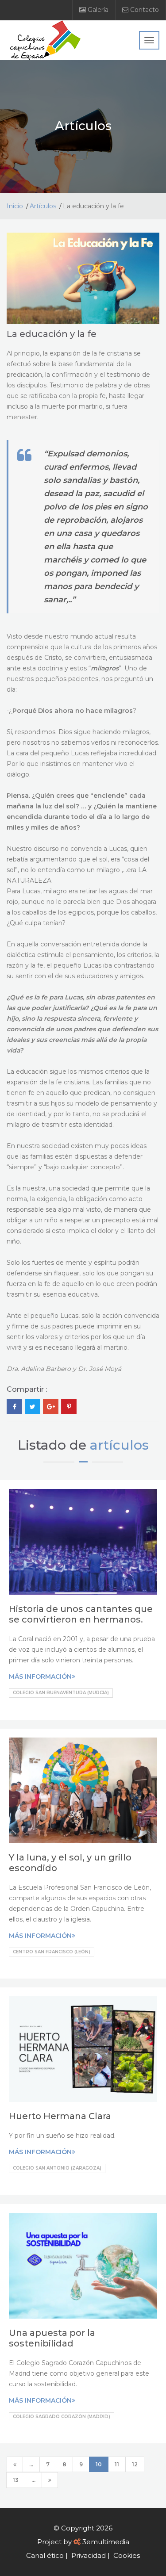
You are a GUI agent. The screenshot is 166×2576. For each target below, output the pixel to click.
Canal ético (45, 2555)
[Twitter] (33, 1407)
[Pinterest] (69, 1407)
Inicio (15, 206)
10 (99, 2464)
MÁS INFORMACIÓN (40, 1677)
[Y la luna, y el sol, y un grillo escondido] (83, 1790)
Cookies (127, 2555)
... (31, 2464)
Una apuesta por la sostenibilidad (52, 2338)
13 (16, 2480)
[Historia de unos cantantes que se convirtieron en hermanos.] (83, 1542)
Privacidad (89, 2555)
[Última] (50, 2480)
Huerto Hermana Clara (60, 2116)
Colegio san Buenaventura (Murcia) (61, 1693)
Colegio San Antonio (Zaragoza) (57, 2168)
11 (117, 2464)
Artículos (43, 206)
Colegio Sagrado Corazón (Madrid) (62, 2417)
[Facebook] (14, 1407)
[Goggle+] (51, 1407)
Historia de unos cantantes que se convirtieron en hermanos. (81, 1614)
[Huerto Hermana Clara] (83, 2049)
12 (135, 2464)
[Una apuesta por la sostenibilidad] (83, 2266)
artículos (119, 1445)
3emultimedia (106, 2542)
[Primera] (15, 2464)
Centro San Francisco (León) (52, 1952)
